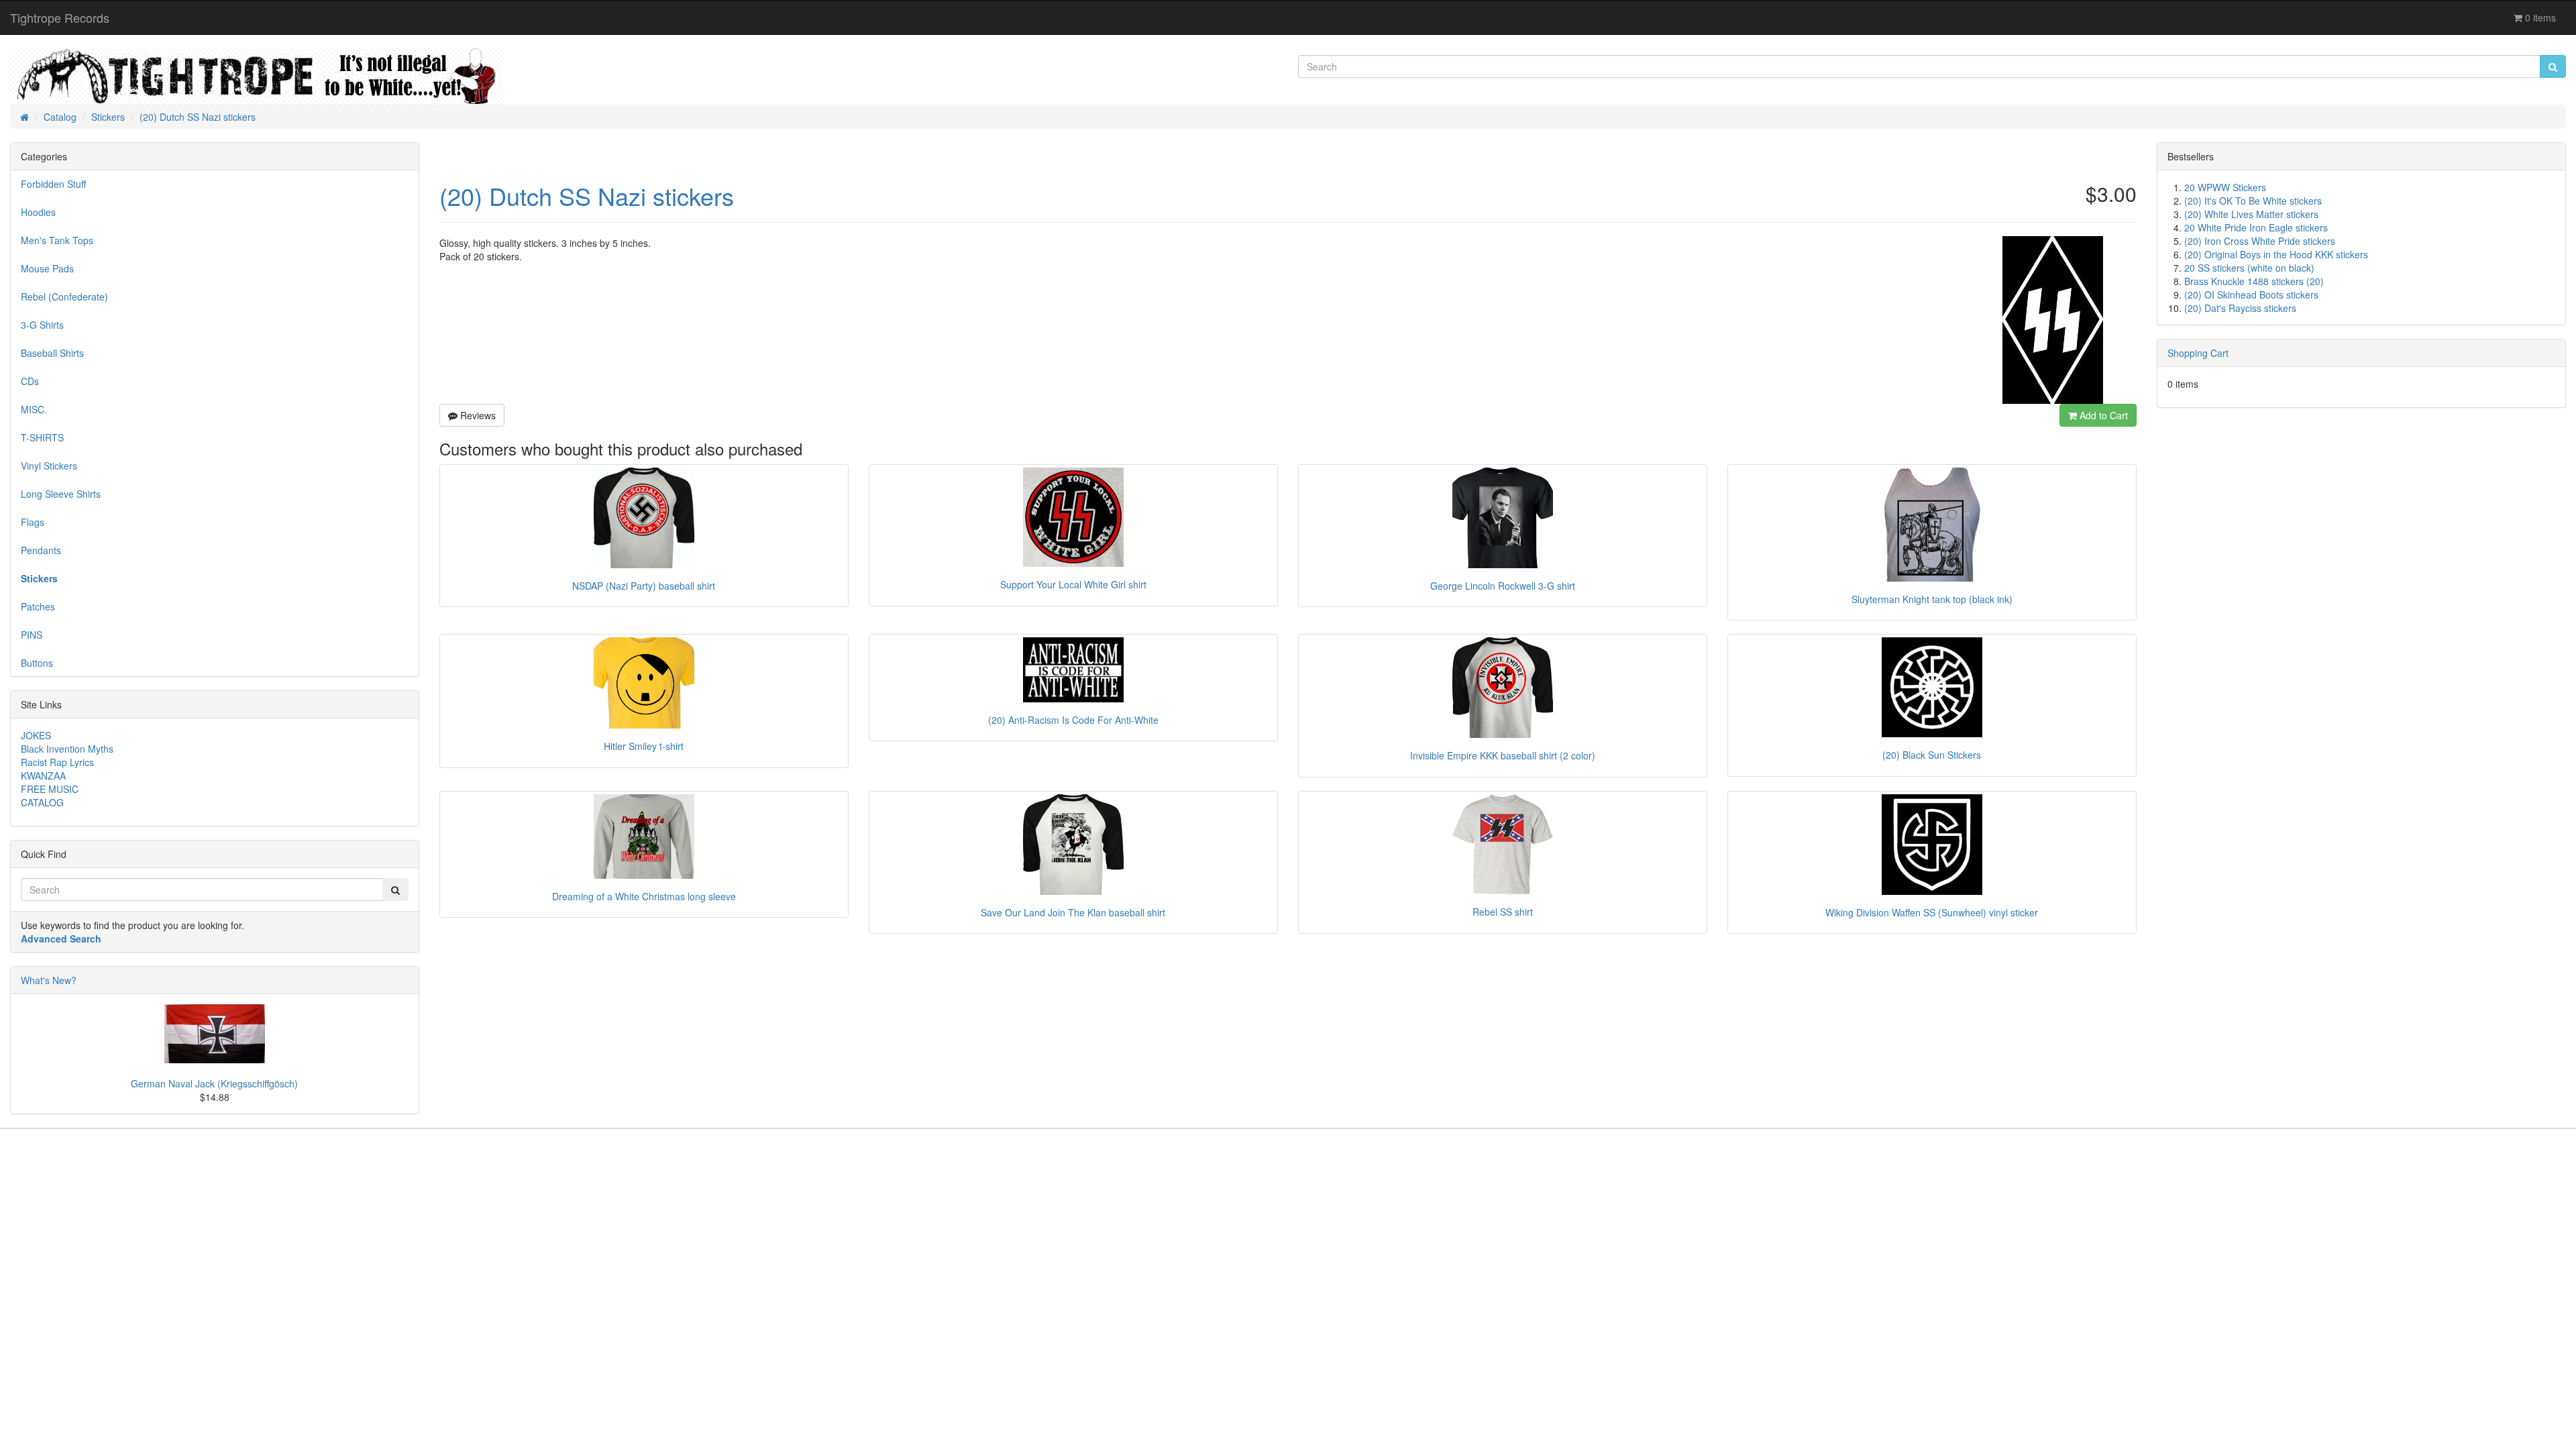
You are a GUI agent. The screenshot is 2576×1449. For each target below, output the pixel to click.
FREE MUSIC (50, 789)
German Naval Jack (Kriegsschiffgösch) (214, 1083)
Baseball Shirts (52, 353)
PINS (32, 635)
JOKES (36, 735)
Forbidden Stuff (53, 184)
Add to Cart (2102, 415)
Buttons (37, 663)
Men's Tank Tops (57, 240)
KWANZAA (43, 775)
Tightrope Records (60, 17)
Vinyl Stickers (49, 466)
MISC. (34, 409)
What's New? (49, 980)
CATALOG (42, 802)
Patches (38, 606)
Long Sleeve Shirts (61, 494)
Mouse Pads (47, 268)
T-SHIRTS (42, 437)
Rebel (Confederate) (64, 297)
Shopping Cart (2198, 353)
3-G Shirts (42, 325)
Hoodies (38, 212)
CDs (30, 381)
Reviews (477, 415)
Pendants (41, 550)
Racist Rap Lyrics (57, 762)
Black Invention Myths (67, 749)
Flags (33, 522)
